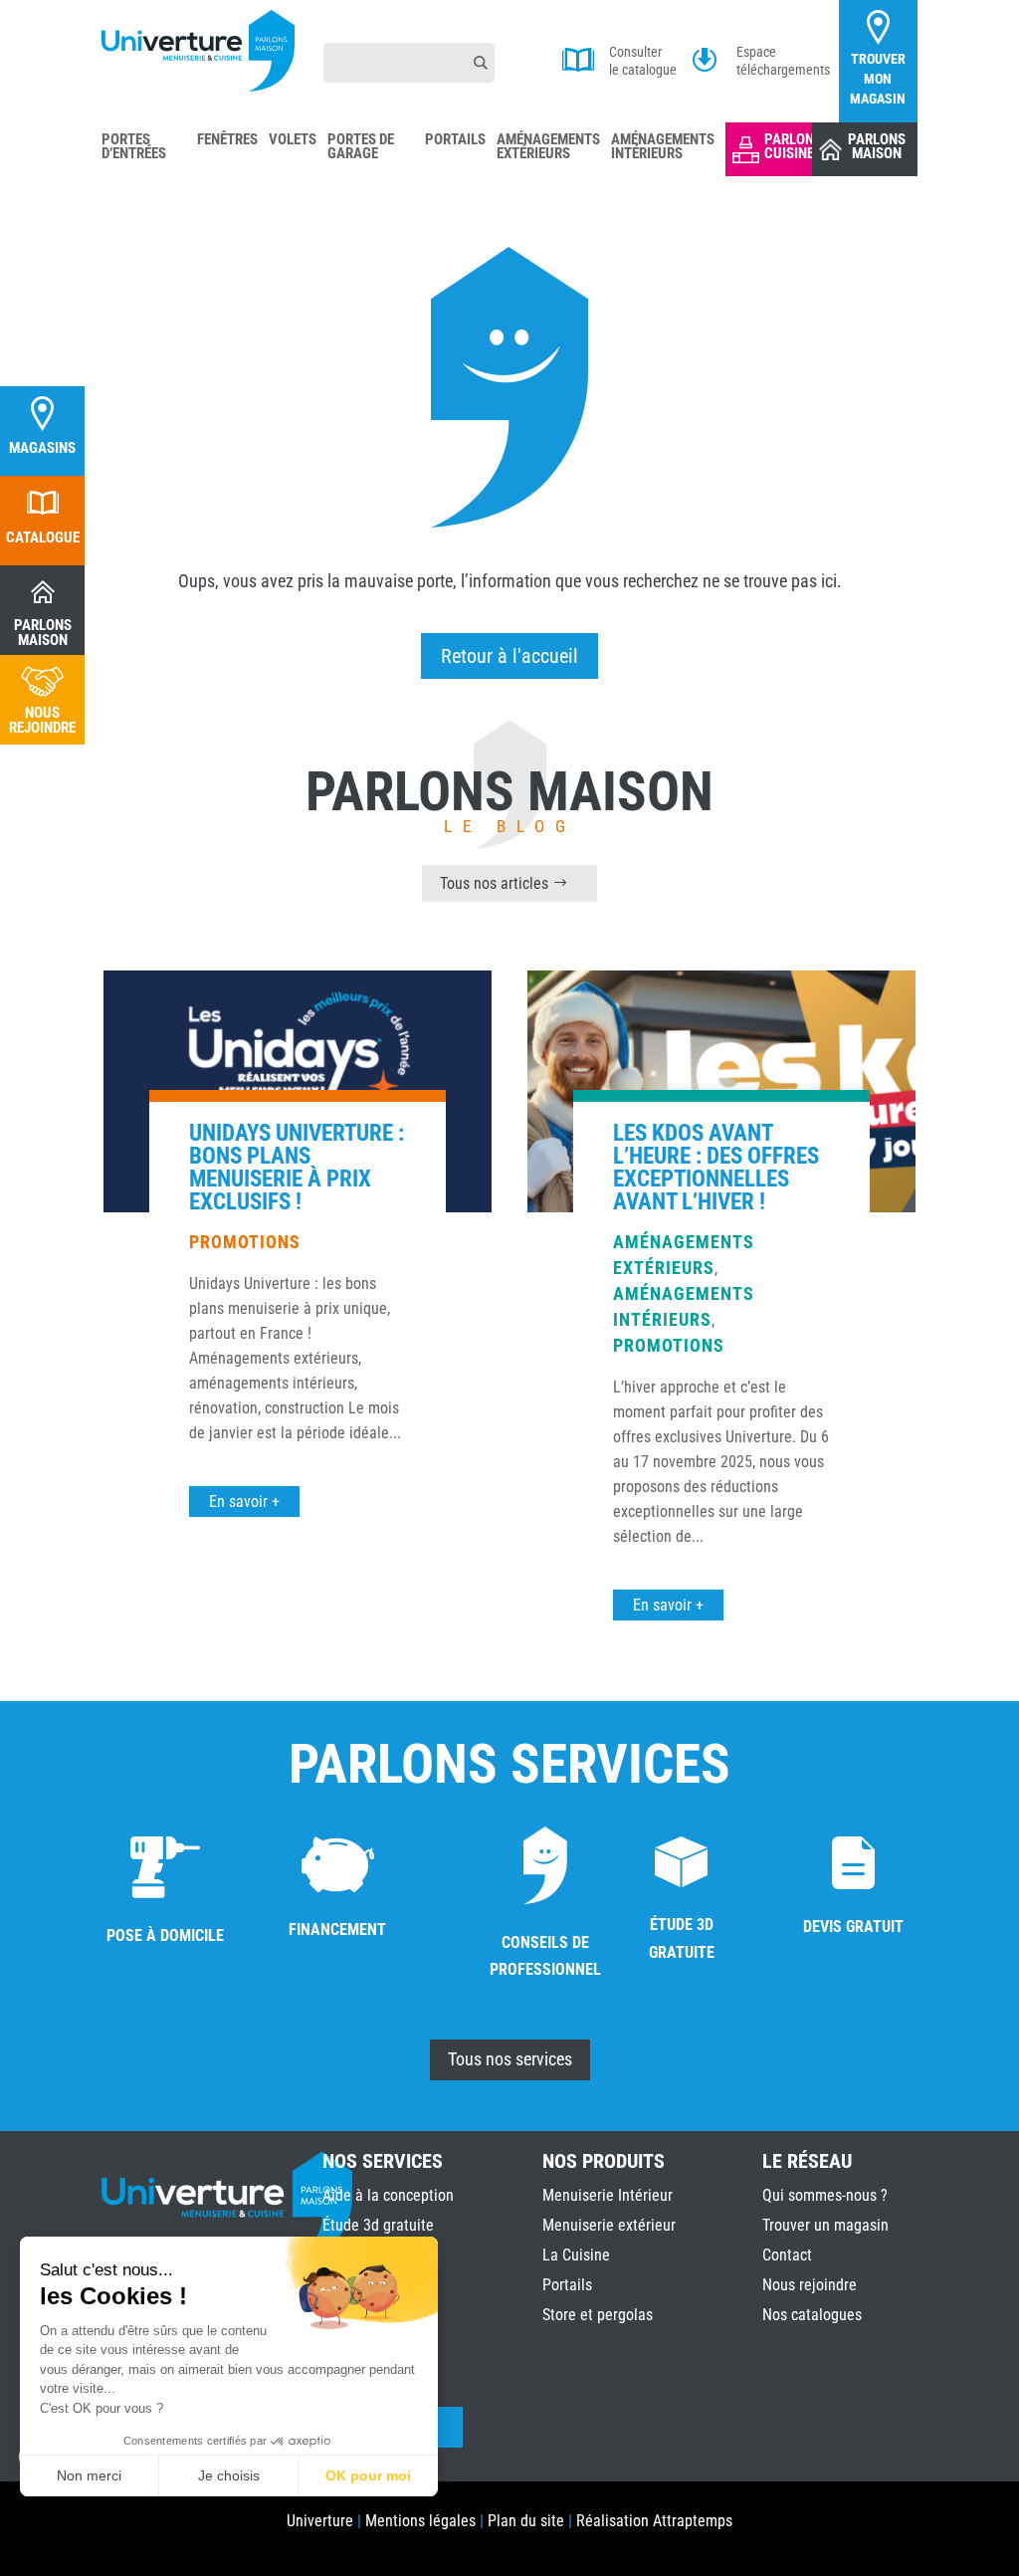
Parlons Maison (877, 146)
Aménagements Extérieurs (548, 147)
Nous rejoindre (810, 2285)
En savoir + (244, 1502)
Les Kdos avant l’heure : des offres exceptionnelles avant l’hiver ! (716, 1168)
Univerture (320, 2521)
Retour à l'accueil (509, 656)
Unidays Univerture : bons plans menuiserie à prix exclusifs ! (297, 1168)
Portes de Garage (361, 147)
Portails (455, 140)
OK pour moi (368, 2475)
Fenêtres (227, 140)
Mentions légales (420, 2521)
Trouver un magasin (825, 2225)
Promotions (245, 1242)
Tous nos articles (494, 883)
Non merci (89, 2475)
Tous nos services (510, 2059)
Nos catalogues (812, 2315)
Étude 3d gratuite (378, 2225)
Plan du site (526, 2521)
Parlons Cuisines (793, 146)
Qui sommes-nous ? (825, 2195)
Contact (787, 2255)
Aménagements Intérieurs (663, 147)
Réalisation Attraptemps (654, 2521)
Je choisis (229, 2475)
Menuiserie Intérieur (608, 2195)
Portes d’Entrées (134, 147)
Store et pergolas (598, 2315)
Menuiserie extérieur (609, 2225)
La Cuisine (576, 2255)
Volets (293, 140)
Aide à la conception (388, 2195)
